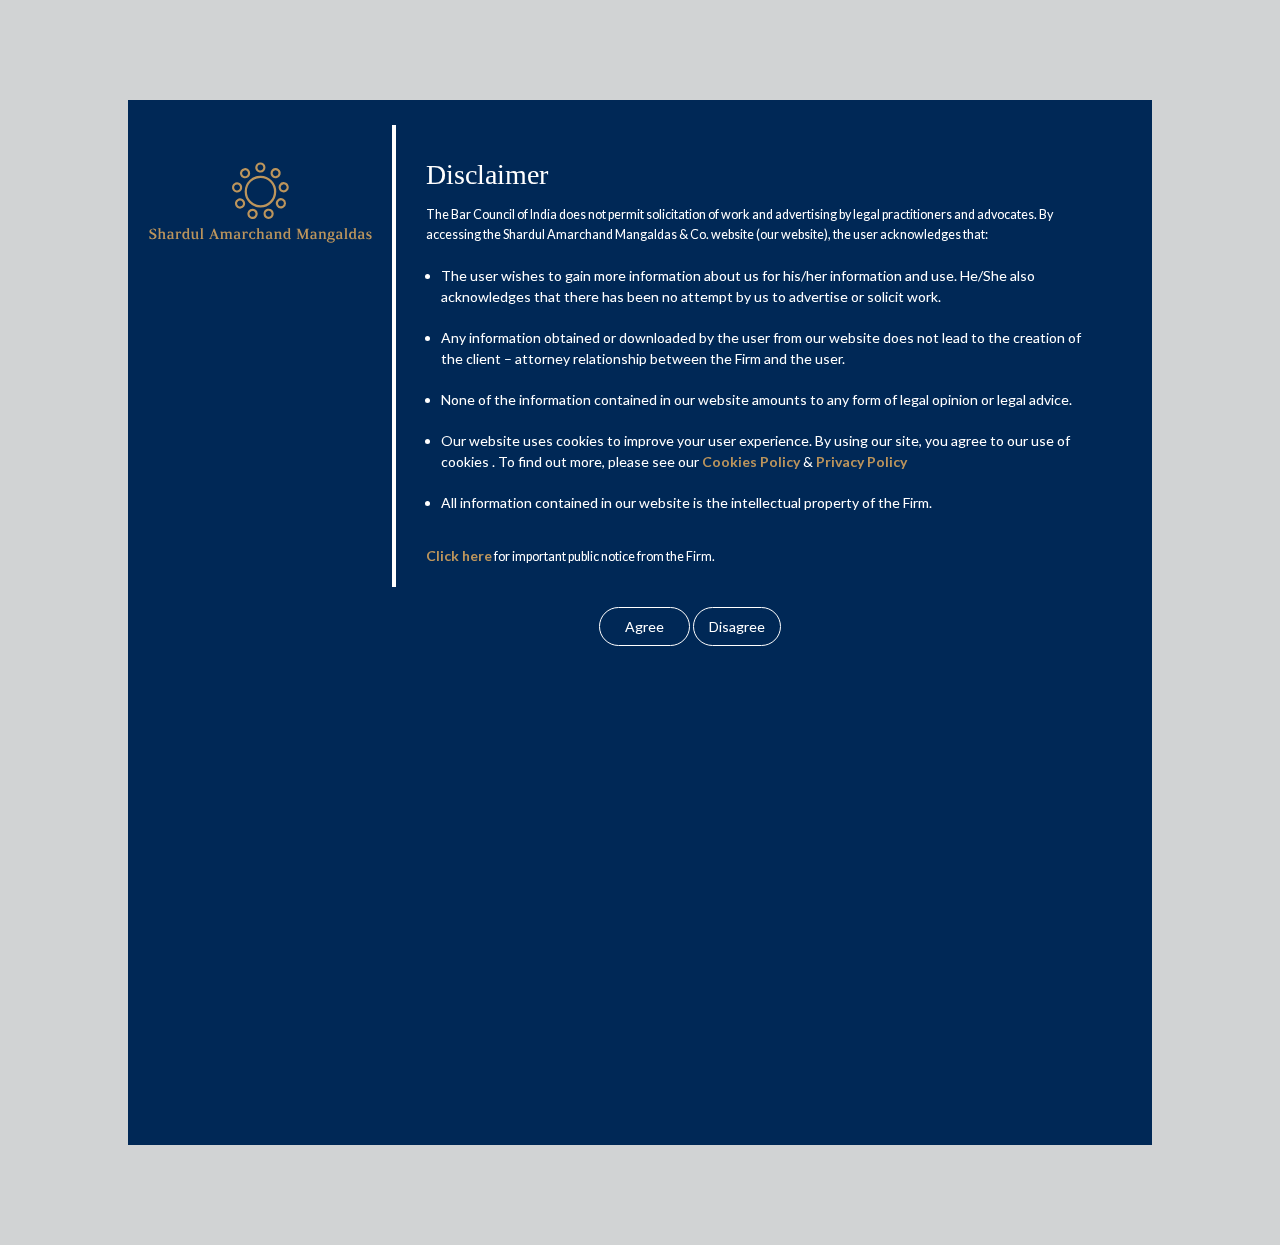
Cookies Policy (751, 461)
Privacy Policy (861, 461)
